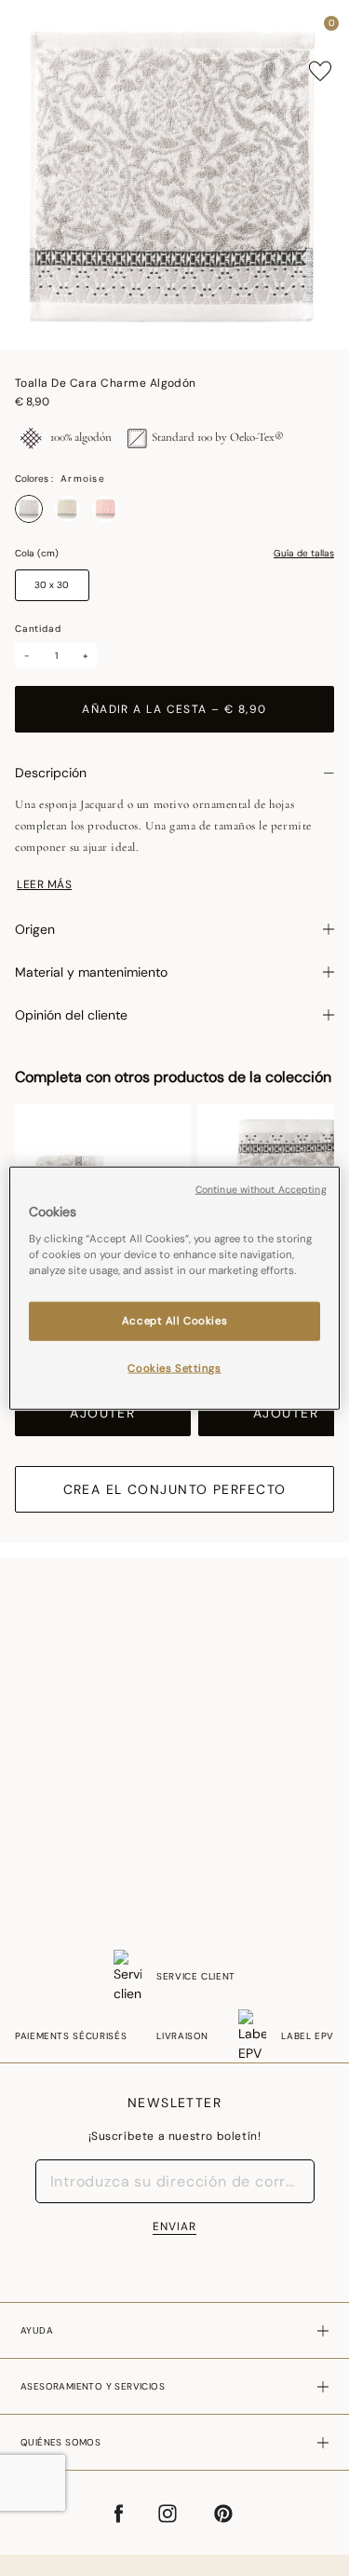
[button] (297, 28)
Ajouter (102, 1413)
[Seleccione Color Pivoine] (105, 509)
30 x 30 (52, 585)
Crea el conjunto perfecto (175, 1489)
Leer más (44, 884)
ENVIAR (174, 2227)
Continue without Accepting (261, 1190)
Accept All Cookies (174, 1320)
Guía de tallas (304, 554)
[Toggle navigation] (31, 28)
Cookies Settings (174, 1368)
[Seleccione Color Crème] (67, 509)
